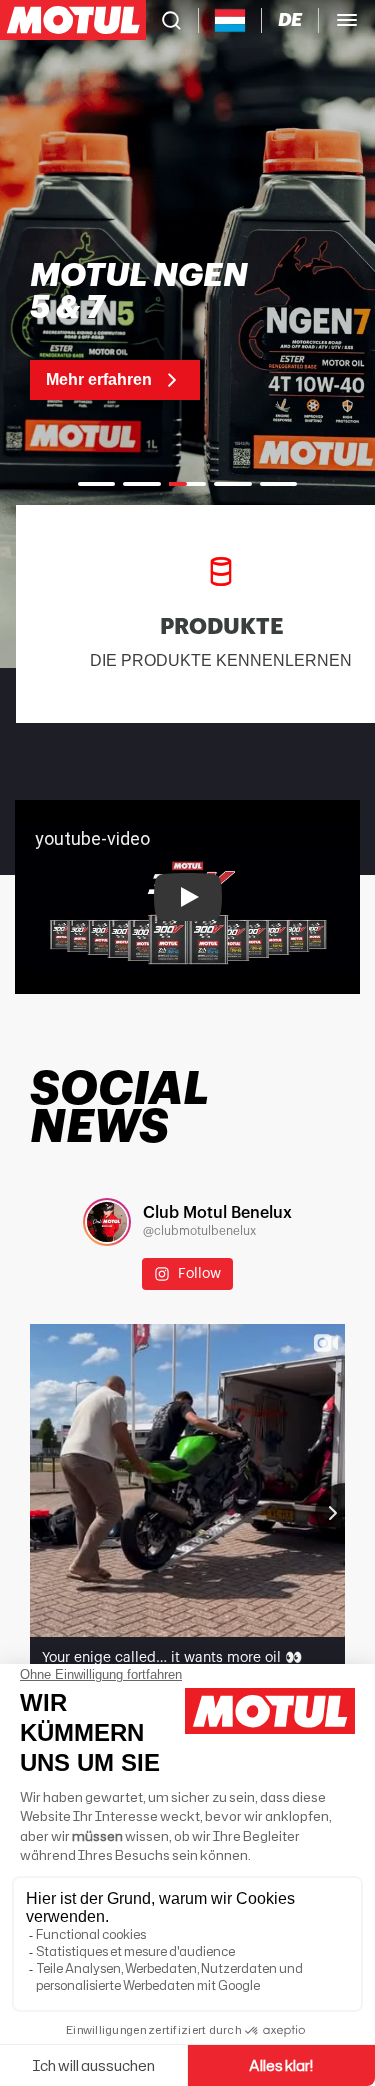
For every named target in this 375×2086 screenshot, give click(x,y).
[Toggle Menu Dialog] (347, 20)
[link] (149, 330)
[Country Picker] (230, 20)
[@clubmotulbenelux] (107, 1222)
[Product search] (171, 20)
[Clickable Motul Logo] (73, 20)
